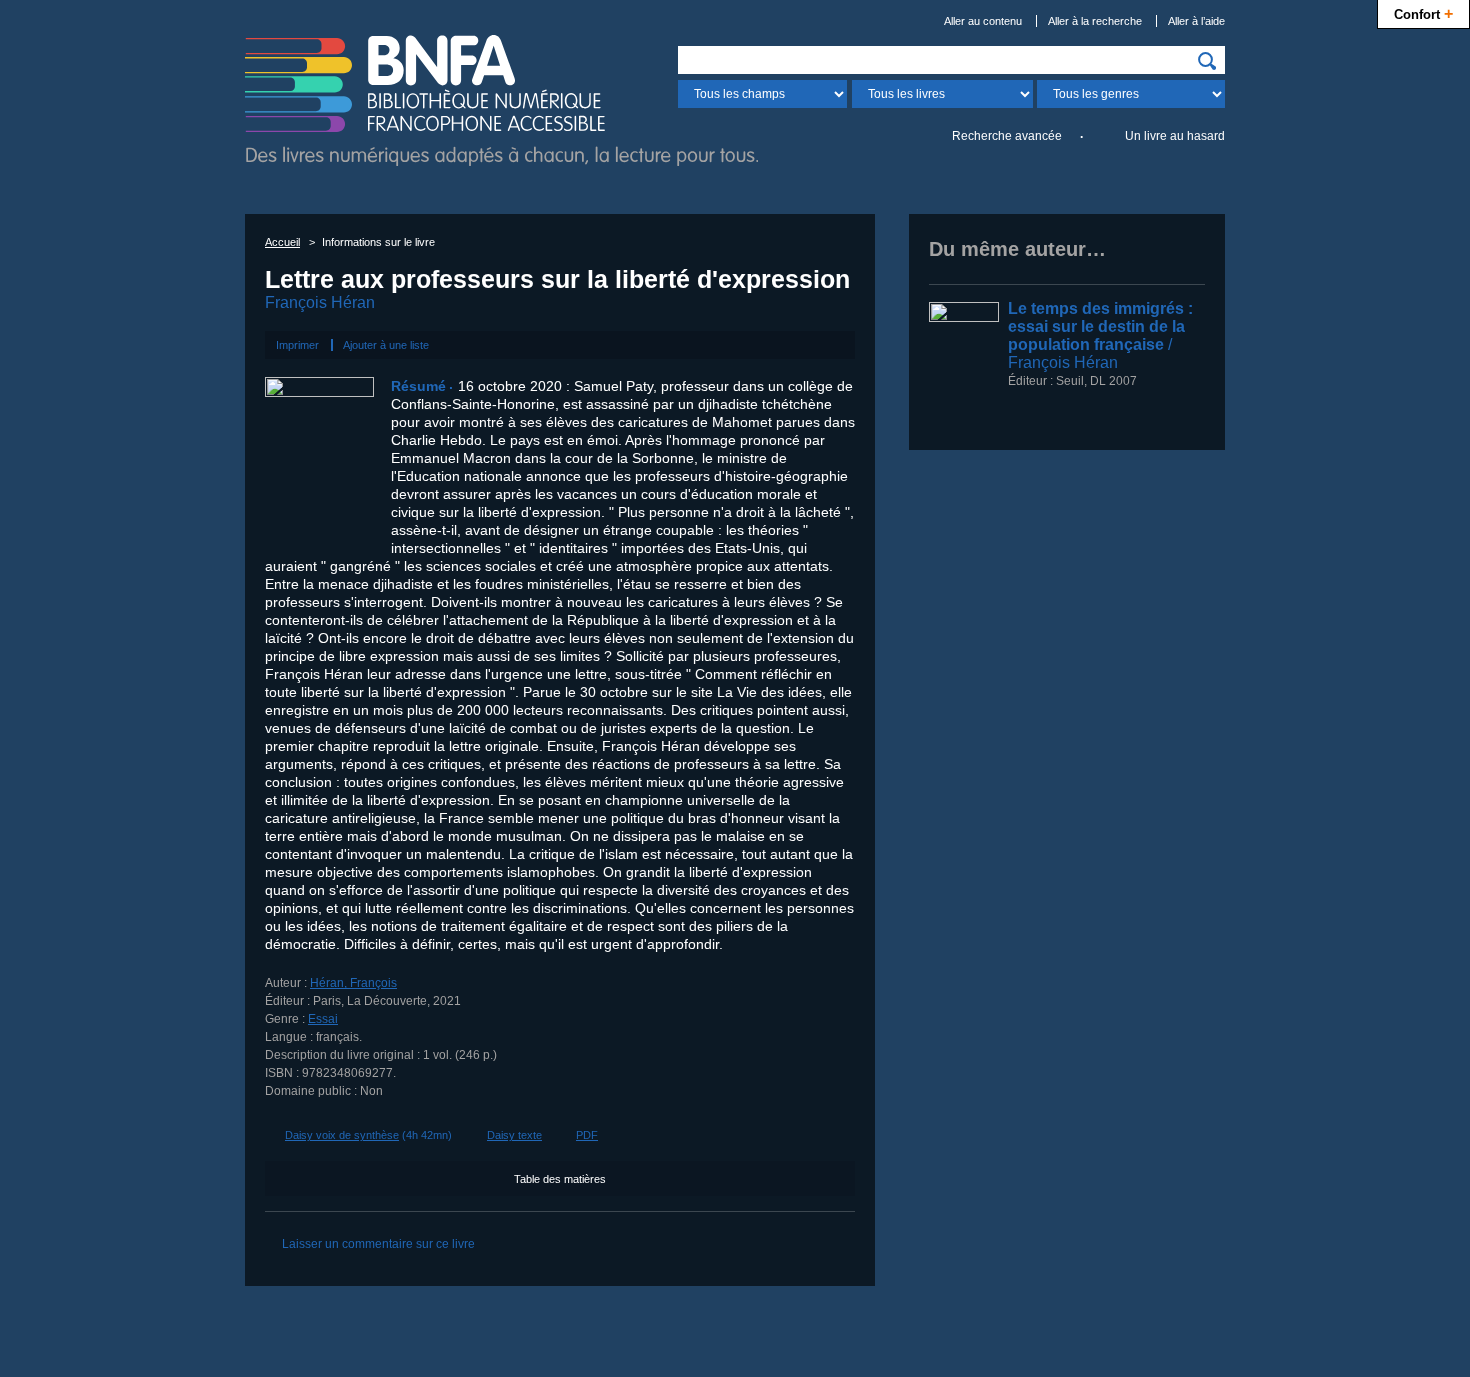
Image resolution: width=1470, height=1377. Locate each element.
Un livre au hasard (1175, 136)
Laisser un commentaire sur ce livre (378, 1244)
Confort (1423, 13)
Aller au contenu (983, 21)
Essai (323, 1019)
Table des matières (560, 1179)
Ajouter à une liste (386, 345)
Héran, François (353, 983)
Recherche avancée (1007, 136)
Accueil (282, 242)
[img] (1207, 61)
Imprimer (297, 345)
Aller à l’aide (1196, 21)
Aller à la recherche (1095, 21)
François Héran (320, 302)
